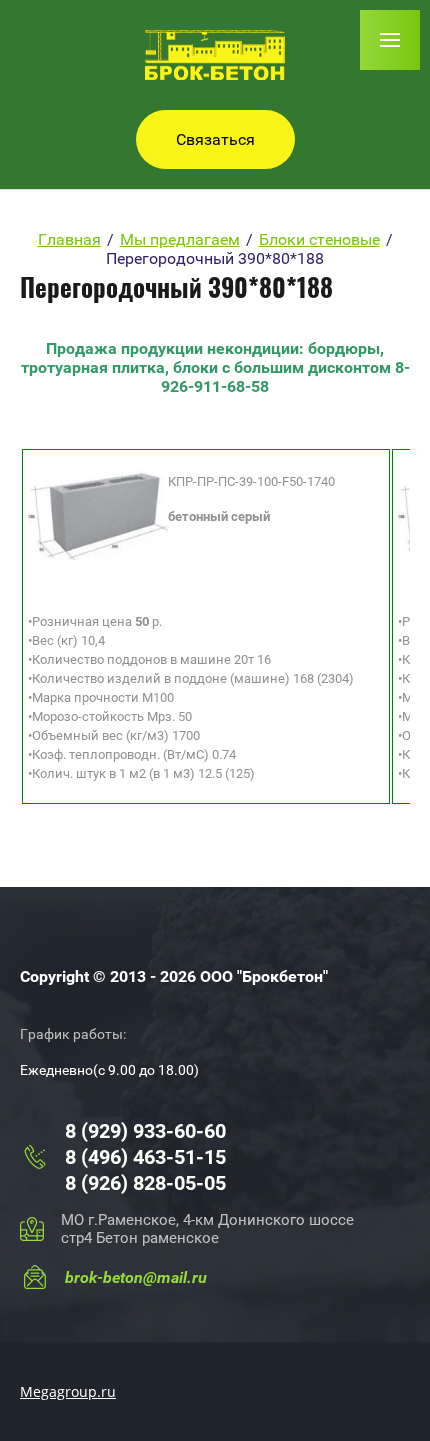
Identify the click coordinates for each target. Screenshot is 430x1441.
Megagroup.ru (68, 1391)
